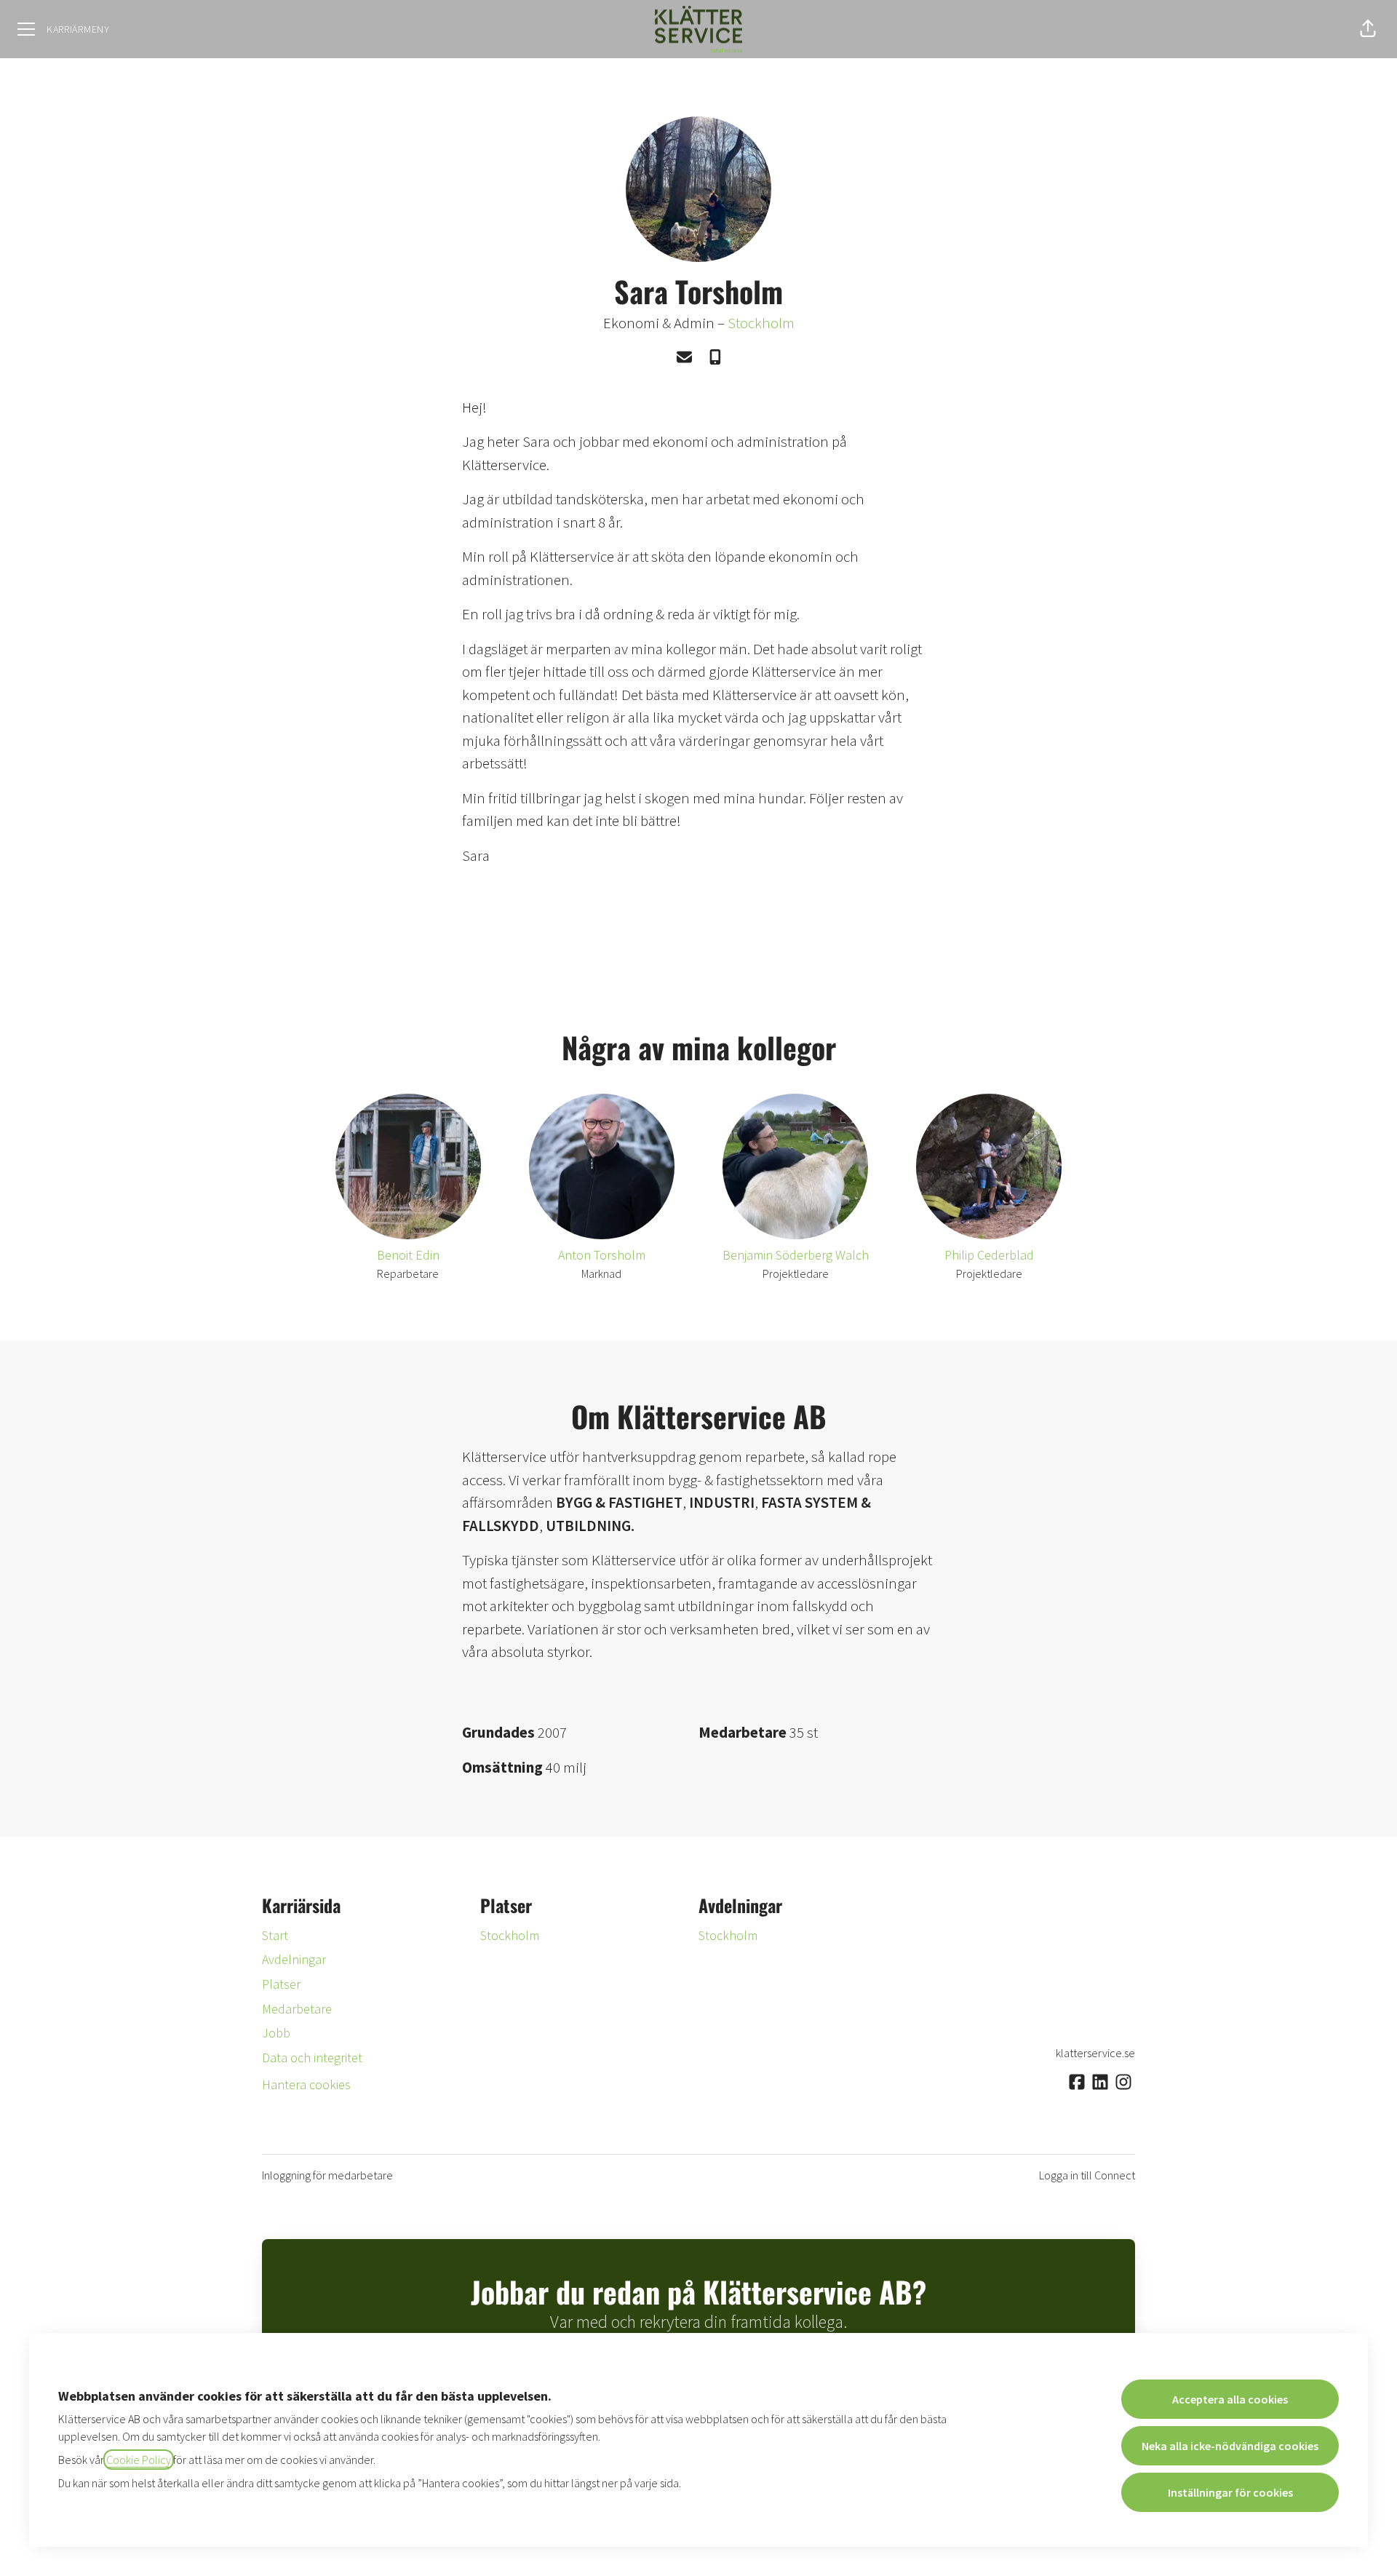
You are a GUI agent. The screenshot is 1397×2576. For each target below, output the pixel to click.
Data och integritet (312, 2058)
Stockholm (761, 323)
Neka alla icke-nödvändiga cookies (1230, 2446)
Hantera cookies (306, 2084)
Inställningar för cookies (1230, 2492)
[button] (1368, 29)
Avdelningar (294, 1959)
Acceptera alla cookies (1230, 2399)
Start (275, 1935)
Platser (281, 1984)
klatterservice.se (1095, 2053)
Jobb (276, 2033)
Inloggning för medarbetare (327, 2175)
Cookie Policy (139, 2460)
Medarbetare (297, 2009)
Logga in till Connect (1087, 2175)
